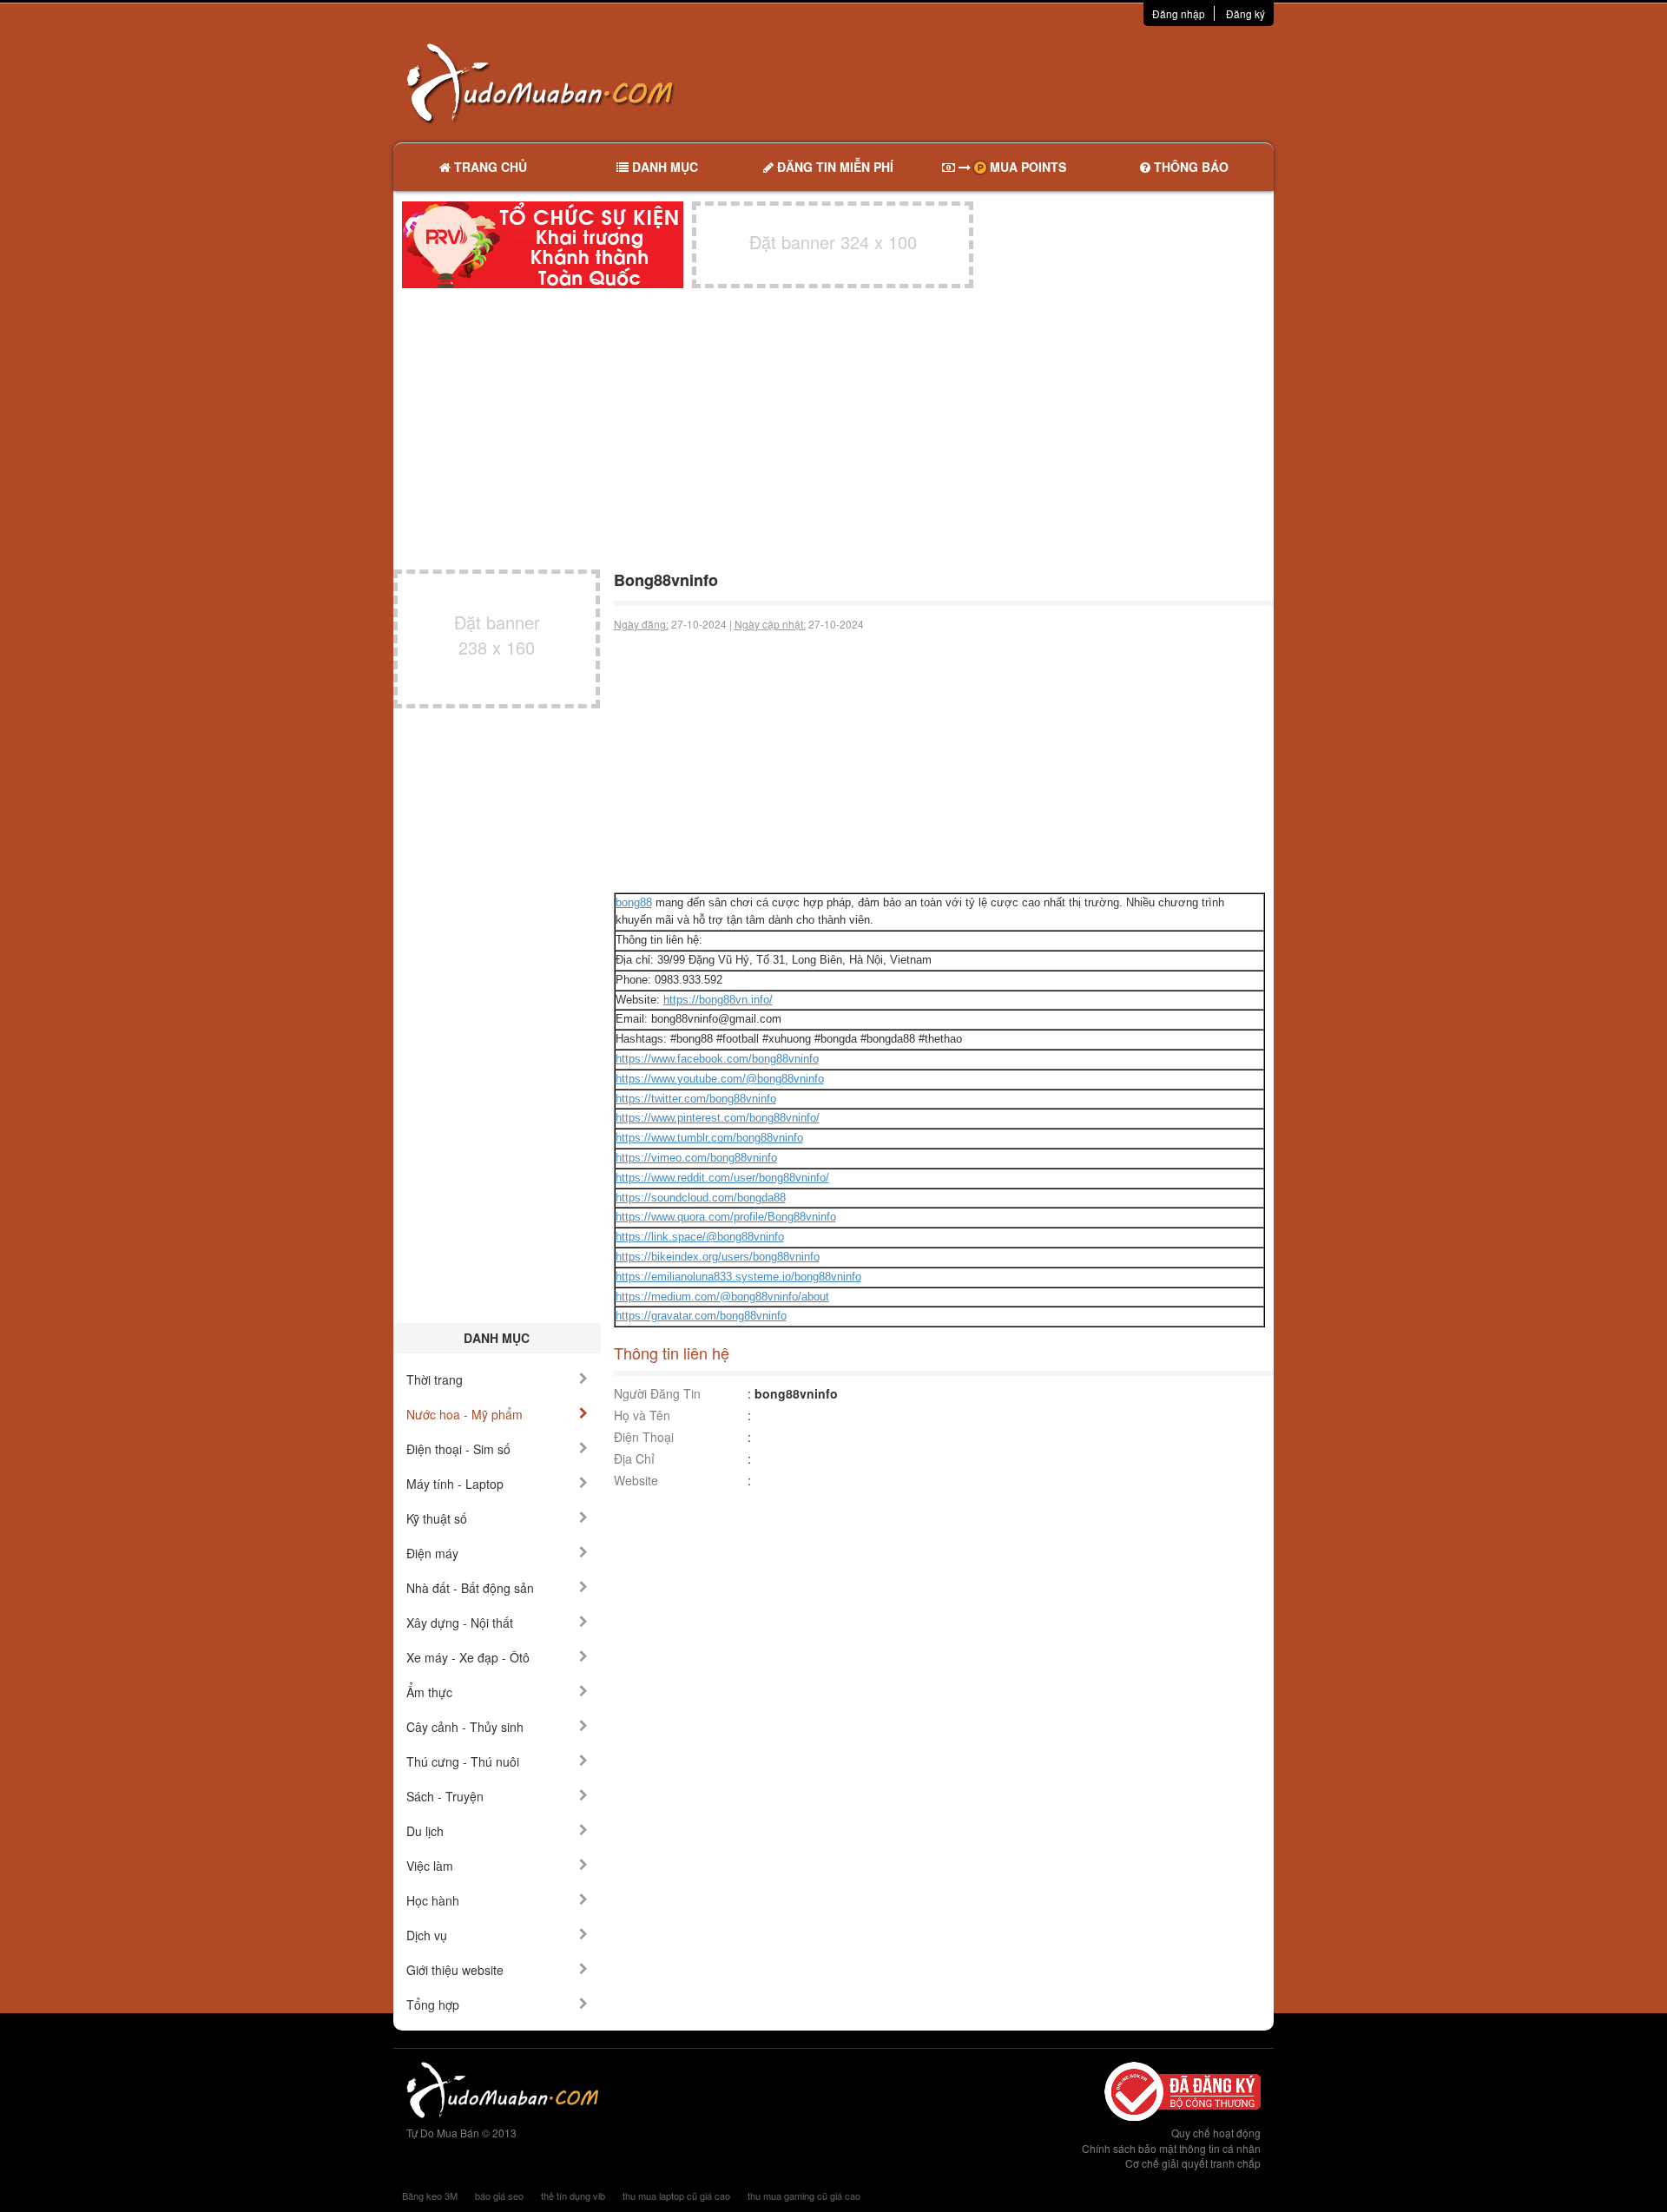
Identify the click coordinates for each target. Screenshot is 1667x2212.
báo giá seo (499, 2196)
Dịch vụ (427, 1935)
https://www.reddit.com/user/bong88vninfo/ (722, 1178)
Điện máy (432, 1553)
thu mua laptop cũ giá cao (676, 2196)
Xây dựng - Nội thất (460, 1623)
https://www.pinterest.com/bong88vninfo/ (718, 1118)
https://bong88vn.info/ (718, 1000)
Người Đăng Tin (657, 1393)
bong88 (634, 902)
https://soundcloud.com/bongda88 (701, 1198)
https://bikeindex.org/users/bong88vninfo (718, 1257)
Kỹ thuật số (437, 1518)
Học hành (433, 1900)
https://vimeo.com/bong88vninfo (696, 1158)
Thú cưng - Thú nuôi (463, 1761)
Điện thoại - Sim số (458, 1449)
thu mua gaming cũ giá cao (804, 2196)
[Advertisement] (1017, 82)
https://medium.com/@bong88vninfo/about (722, 1297)
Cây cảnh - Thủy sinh (465, 1727)
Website (636, 1480)
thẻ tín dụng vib (573, 2196)
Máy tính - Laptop (455, 1484)
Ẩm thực (429, 1692)
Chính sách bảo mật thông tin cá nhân (1171, 2148)
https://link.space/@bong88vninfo (700, 1237)
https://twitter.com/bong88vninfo (696, 1099)
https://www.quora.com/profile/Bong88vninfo (726, 1217)
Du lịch (425, 1831)
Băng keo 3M (430, 2196)
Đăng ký (1245, 13)
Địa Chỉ (634, 1458)
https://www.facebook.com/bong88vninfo (717, 1059)
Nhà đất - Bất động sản (470, 1588)
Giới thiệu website (455, 1970)
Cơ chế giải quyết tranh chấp (1193, 2163)
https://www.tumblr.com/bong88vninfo (709, 1138)
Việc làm (430, 1866)
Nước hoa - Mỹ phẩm (465, 1414)
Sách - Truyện (445, 1796)
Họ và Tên (642, 1415)
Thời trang (435, 1379)
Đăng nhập (1179, 13)
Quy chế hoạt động (1216, 2133)
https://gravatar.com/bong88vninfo (701, 1316)
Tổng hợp (433, 2005)
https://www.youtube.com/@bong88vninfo (720, 1079)
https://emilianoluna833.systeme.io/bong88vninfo (738, 1277)
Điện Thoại (644, 1437)
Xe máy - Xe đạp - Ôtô (468, 1657)
